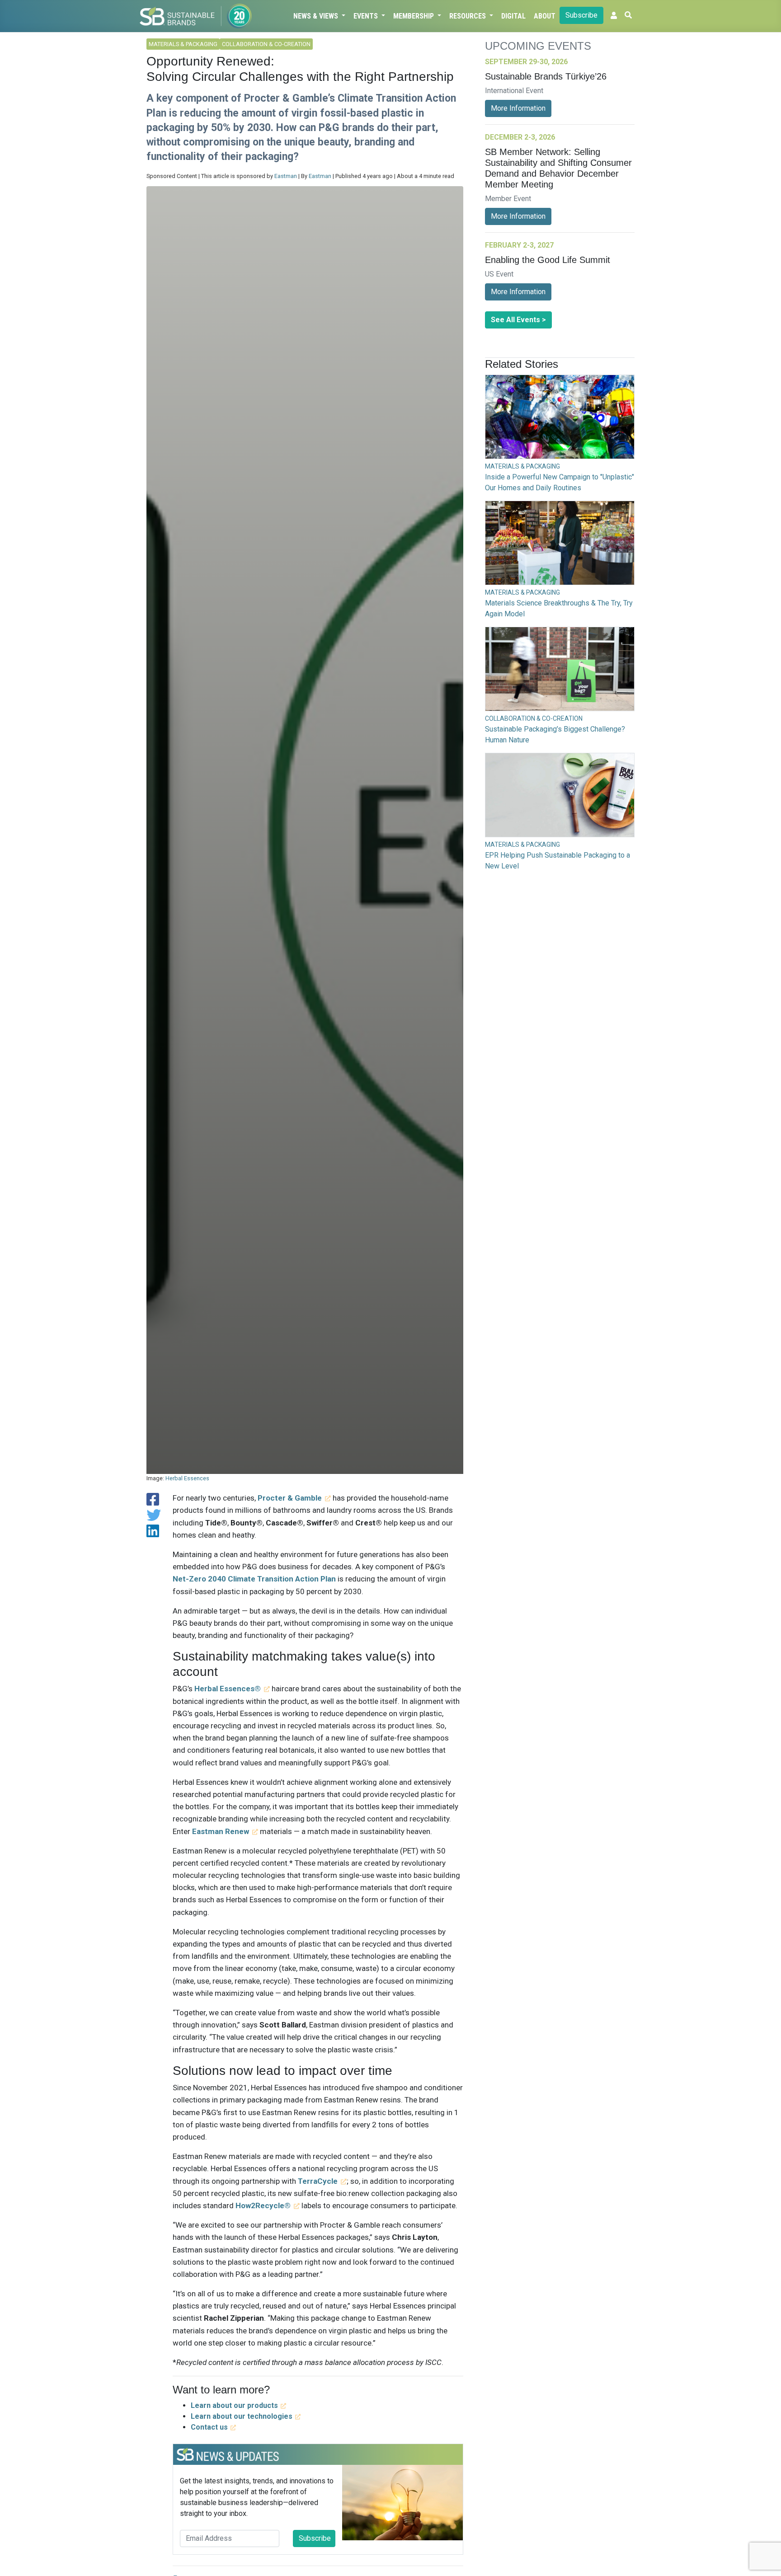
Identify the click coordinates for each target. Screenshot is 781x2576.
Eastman (286, 176)
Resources (468, 16)
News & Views (317, 16)
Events (367, 16)
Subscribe (581, 15)
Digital (513, 16)
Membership (414, 16)
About (545, 16)
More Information (518, 108)
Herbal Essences (187, 1478)
